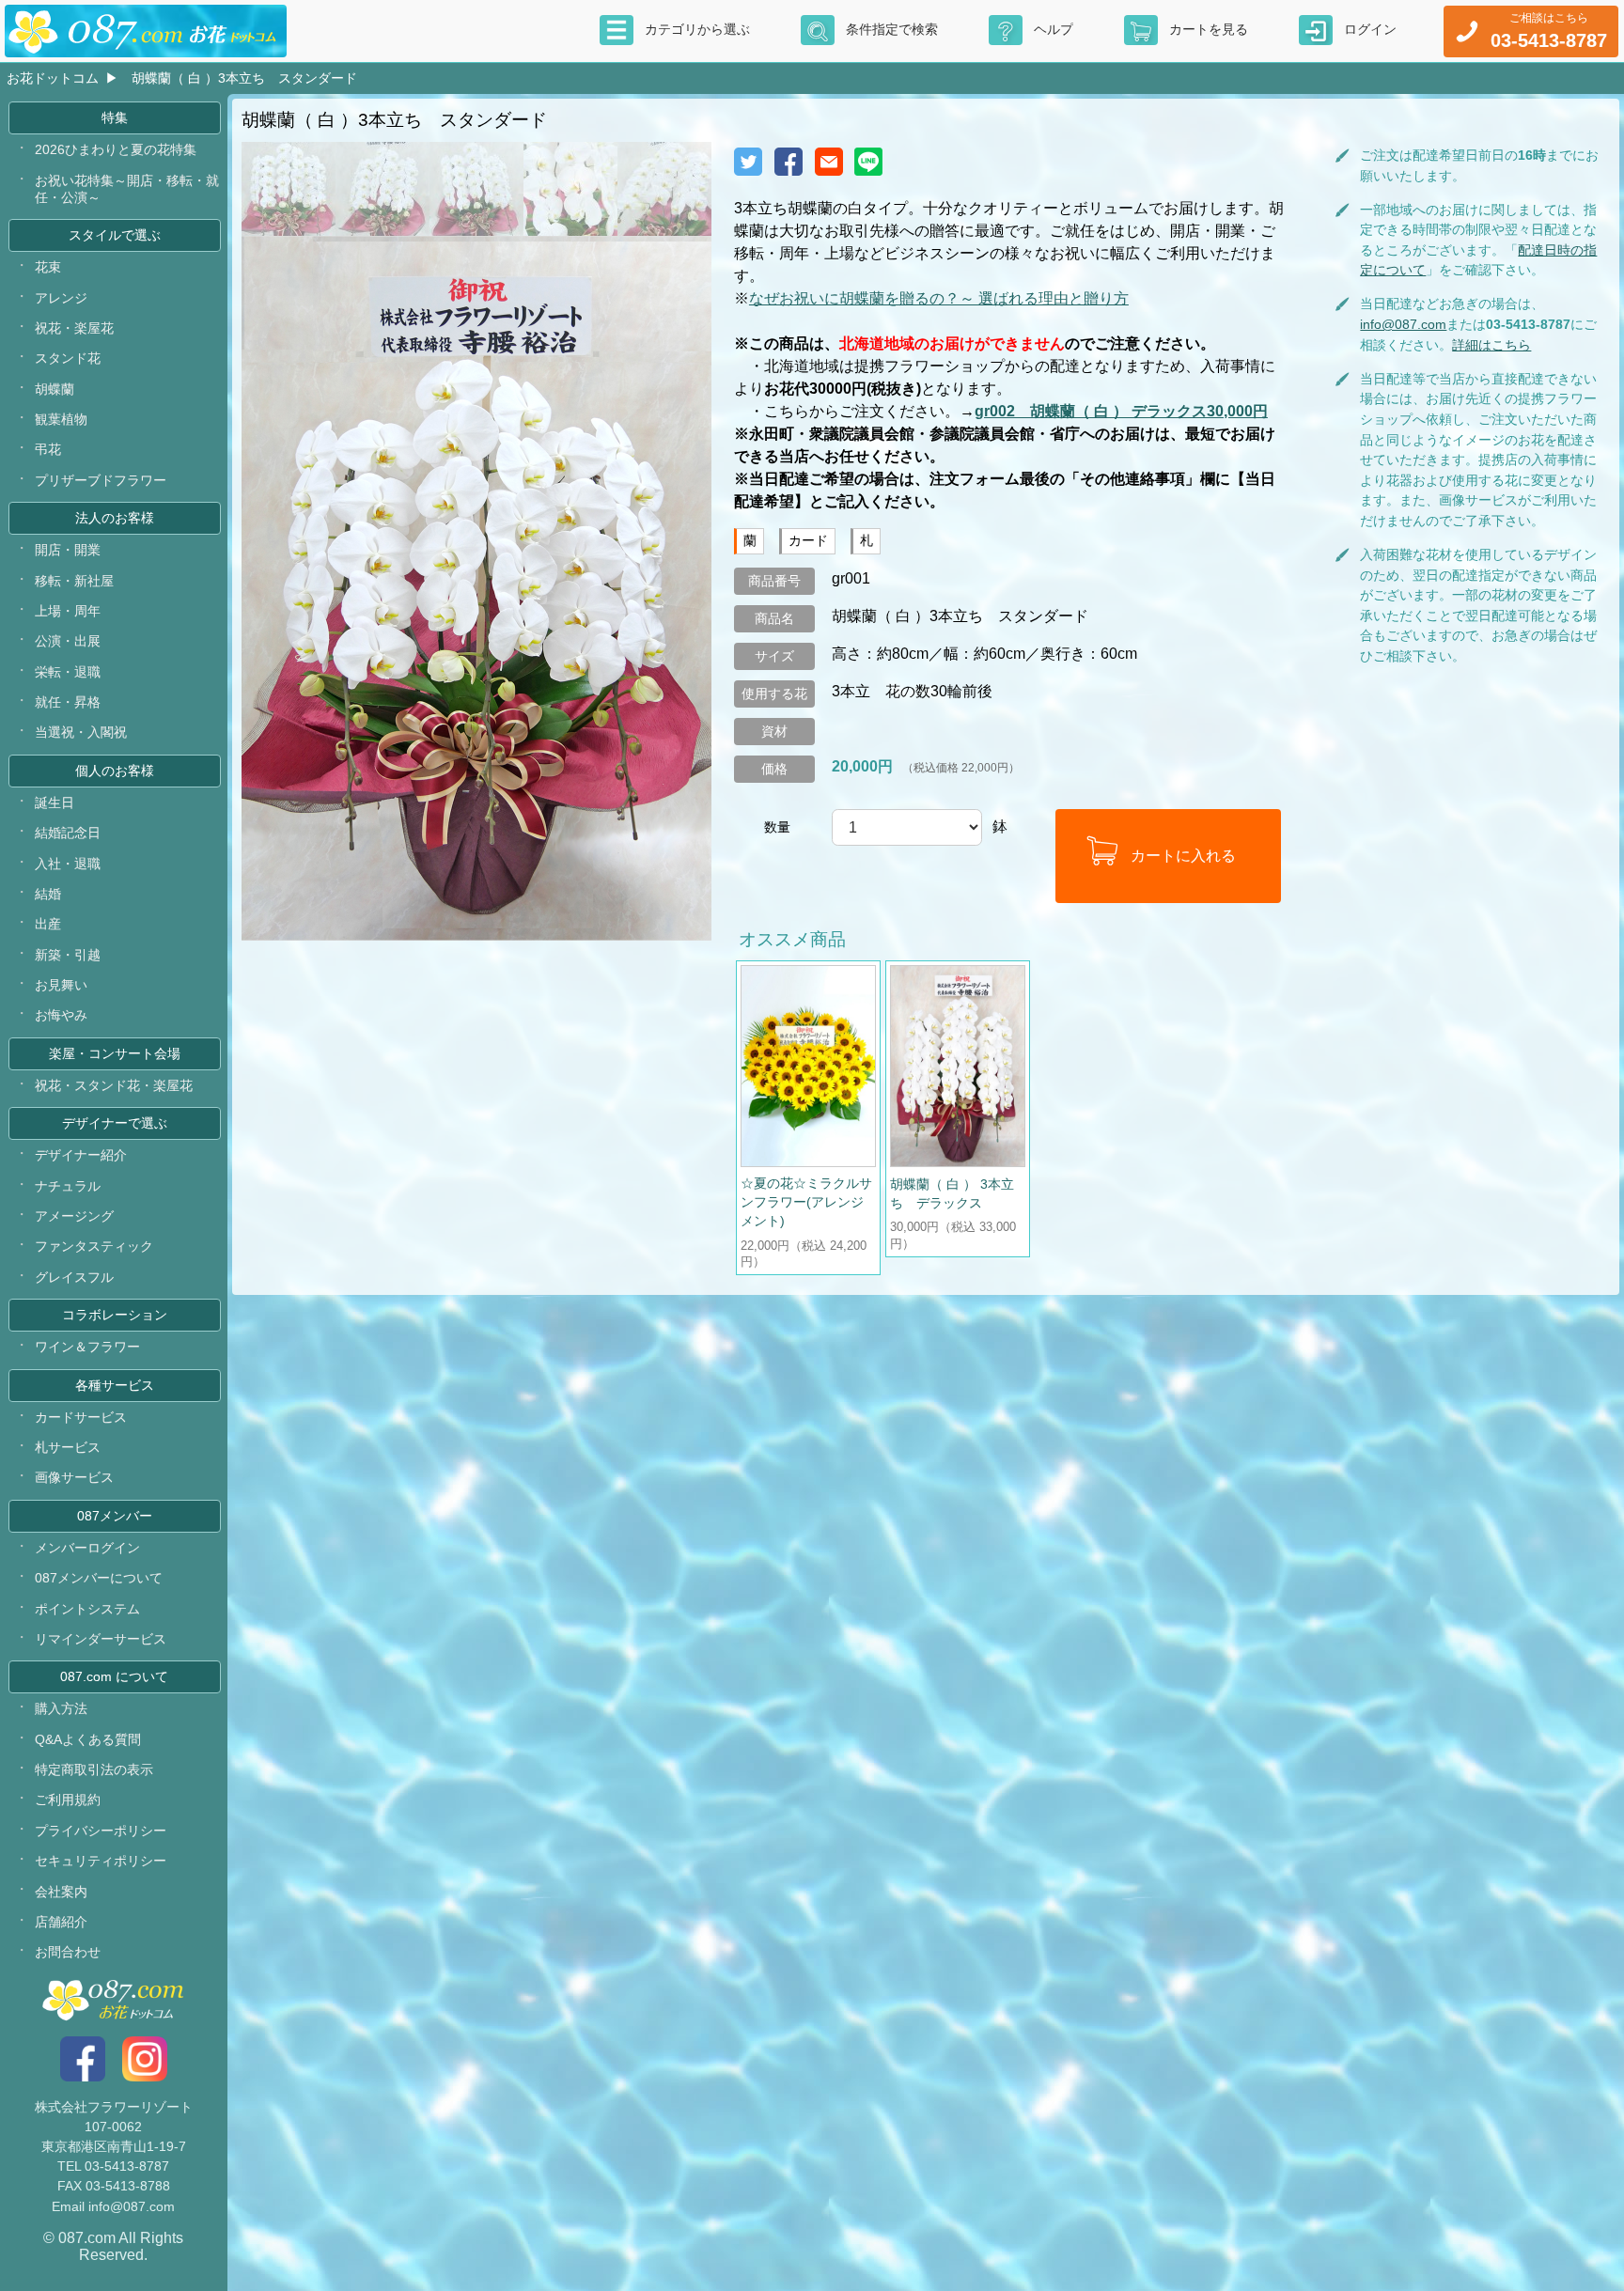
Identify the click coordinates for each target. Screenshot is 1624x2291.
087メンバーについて (99, 1578)
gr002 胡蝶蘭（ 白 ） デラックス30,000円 (1121, 411)
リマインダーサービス (101, 1639)
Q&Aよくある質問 (88, 1739)
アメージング (74, 1216)
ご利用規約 (68, 1800)
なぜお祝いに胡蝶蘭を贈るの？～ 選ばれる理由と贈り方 (939, 298)
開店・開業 (68, 550)
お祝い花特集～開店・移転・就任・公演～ (127, 189)
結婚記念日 (68, 833)
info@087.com (1403, 324)
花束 (48, 267)
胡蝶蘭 (55, 389)
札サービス (68, 1447)
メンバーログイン (87, 1548)
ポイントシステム (87, 1609)
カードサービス (81, 1417)
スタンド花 (68, 358)
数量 (777, 827)
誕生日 (55, 803)
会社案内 (61, 1892)
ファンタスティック (94, 1246)
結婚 (48, 894)
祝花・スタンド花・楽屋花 (114, 1085)
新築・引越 (68, 955)
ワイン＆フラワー (87, 1347)
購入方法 (61, 1708)
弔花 (48, 449)
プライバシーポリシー (101, 1831)
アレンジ (61, 298)
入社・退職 (68, 864)
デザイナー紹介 (81, 1155)
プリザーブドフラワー (101, 480)
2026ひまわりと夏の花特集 (116, 149)
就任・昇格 (68, 702)
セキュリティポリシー (101, 1861)
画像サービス (74, 1477)
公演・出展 (68, 641)
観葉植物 (61, 419)
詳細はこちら (1491, 345)
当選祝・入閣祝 (81, 732)
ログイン (1370, 29)
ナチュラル (68, 1186)
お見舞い (61, 985)
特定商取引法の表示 (94, 1769)
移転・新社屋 (74, 581)
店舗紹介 (61, 1922)
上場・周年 (68, 611)
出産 (48, 924)
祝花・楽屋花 (74, 328)
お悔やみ (61, 1015)
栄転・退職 (68, 672)
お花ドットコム (53, 78)
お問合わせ (68, 1952)
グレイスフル (74, 1277)
